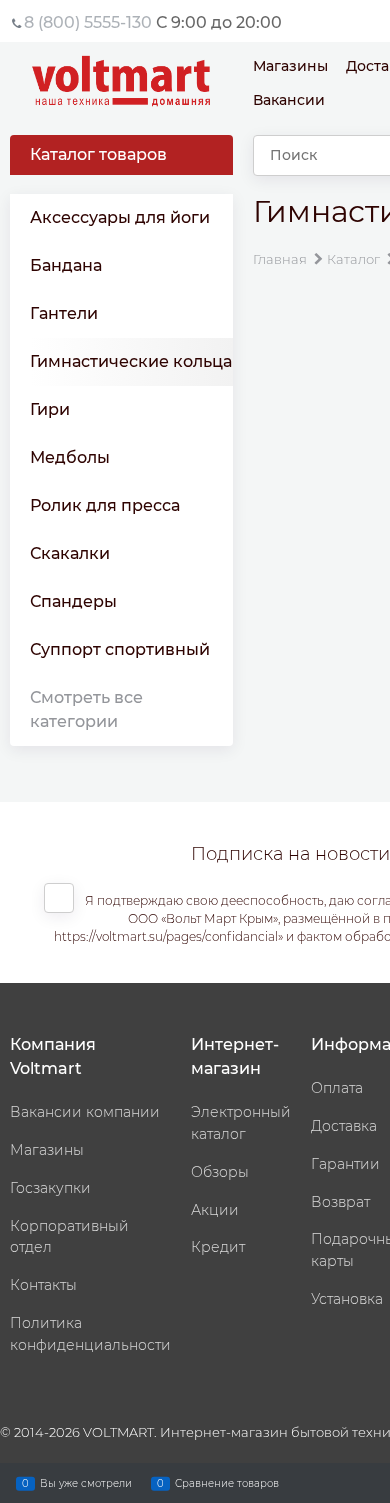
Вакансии (289, 100)
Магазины (290, 66)
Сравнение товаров (227, 1482)
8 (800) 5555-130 (88, 22)
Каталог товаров (98, 154)
